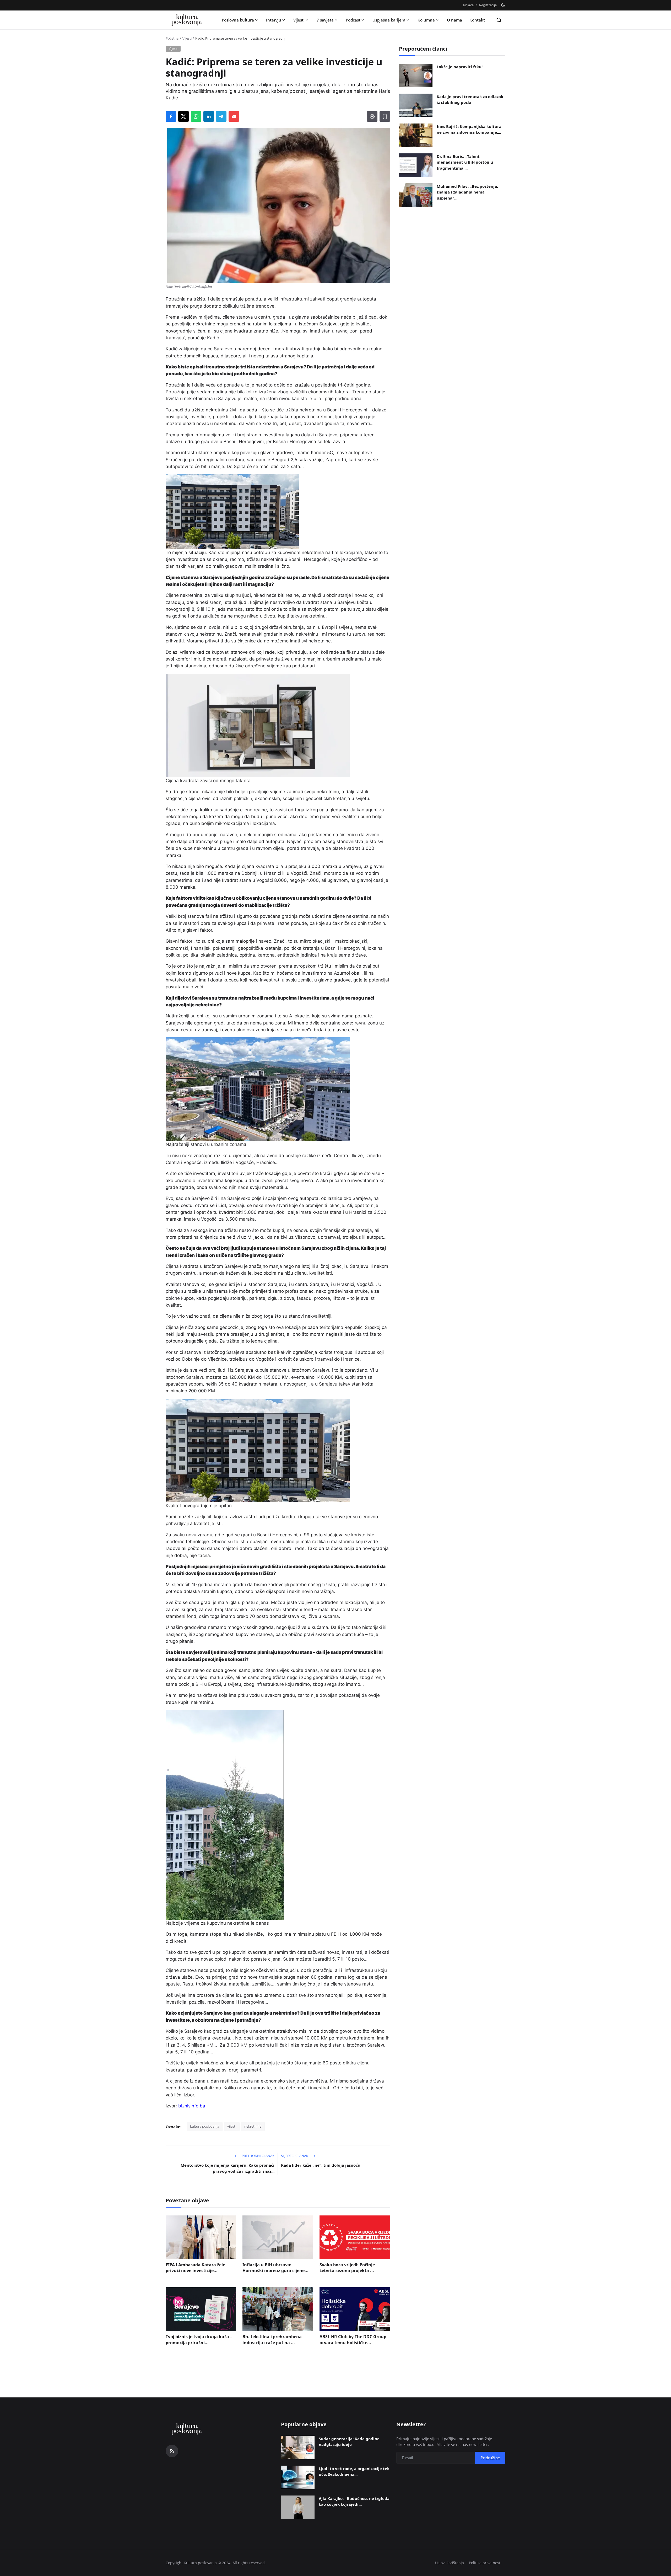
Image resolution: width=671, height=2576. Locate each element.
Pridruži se (376, 1323)
